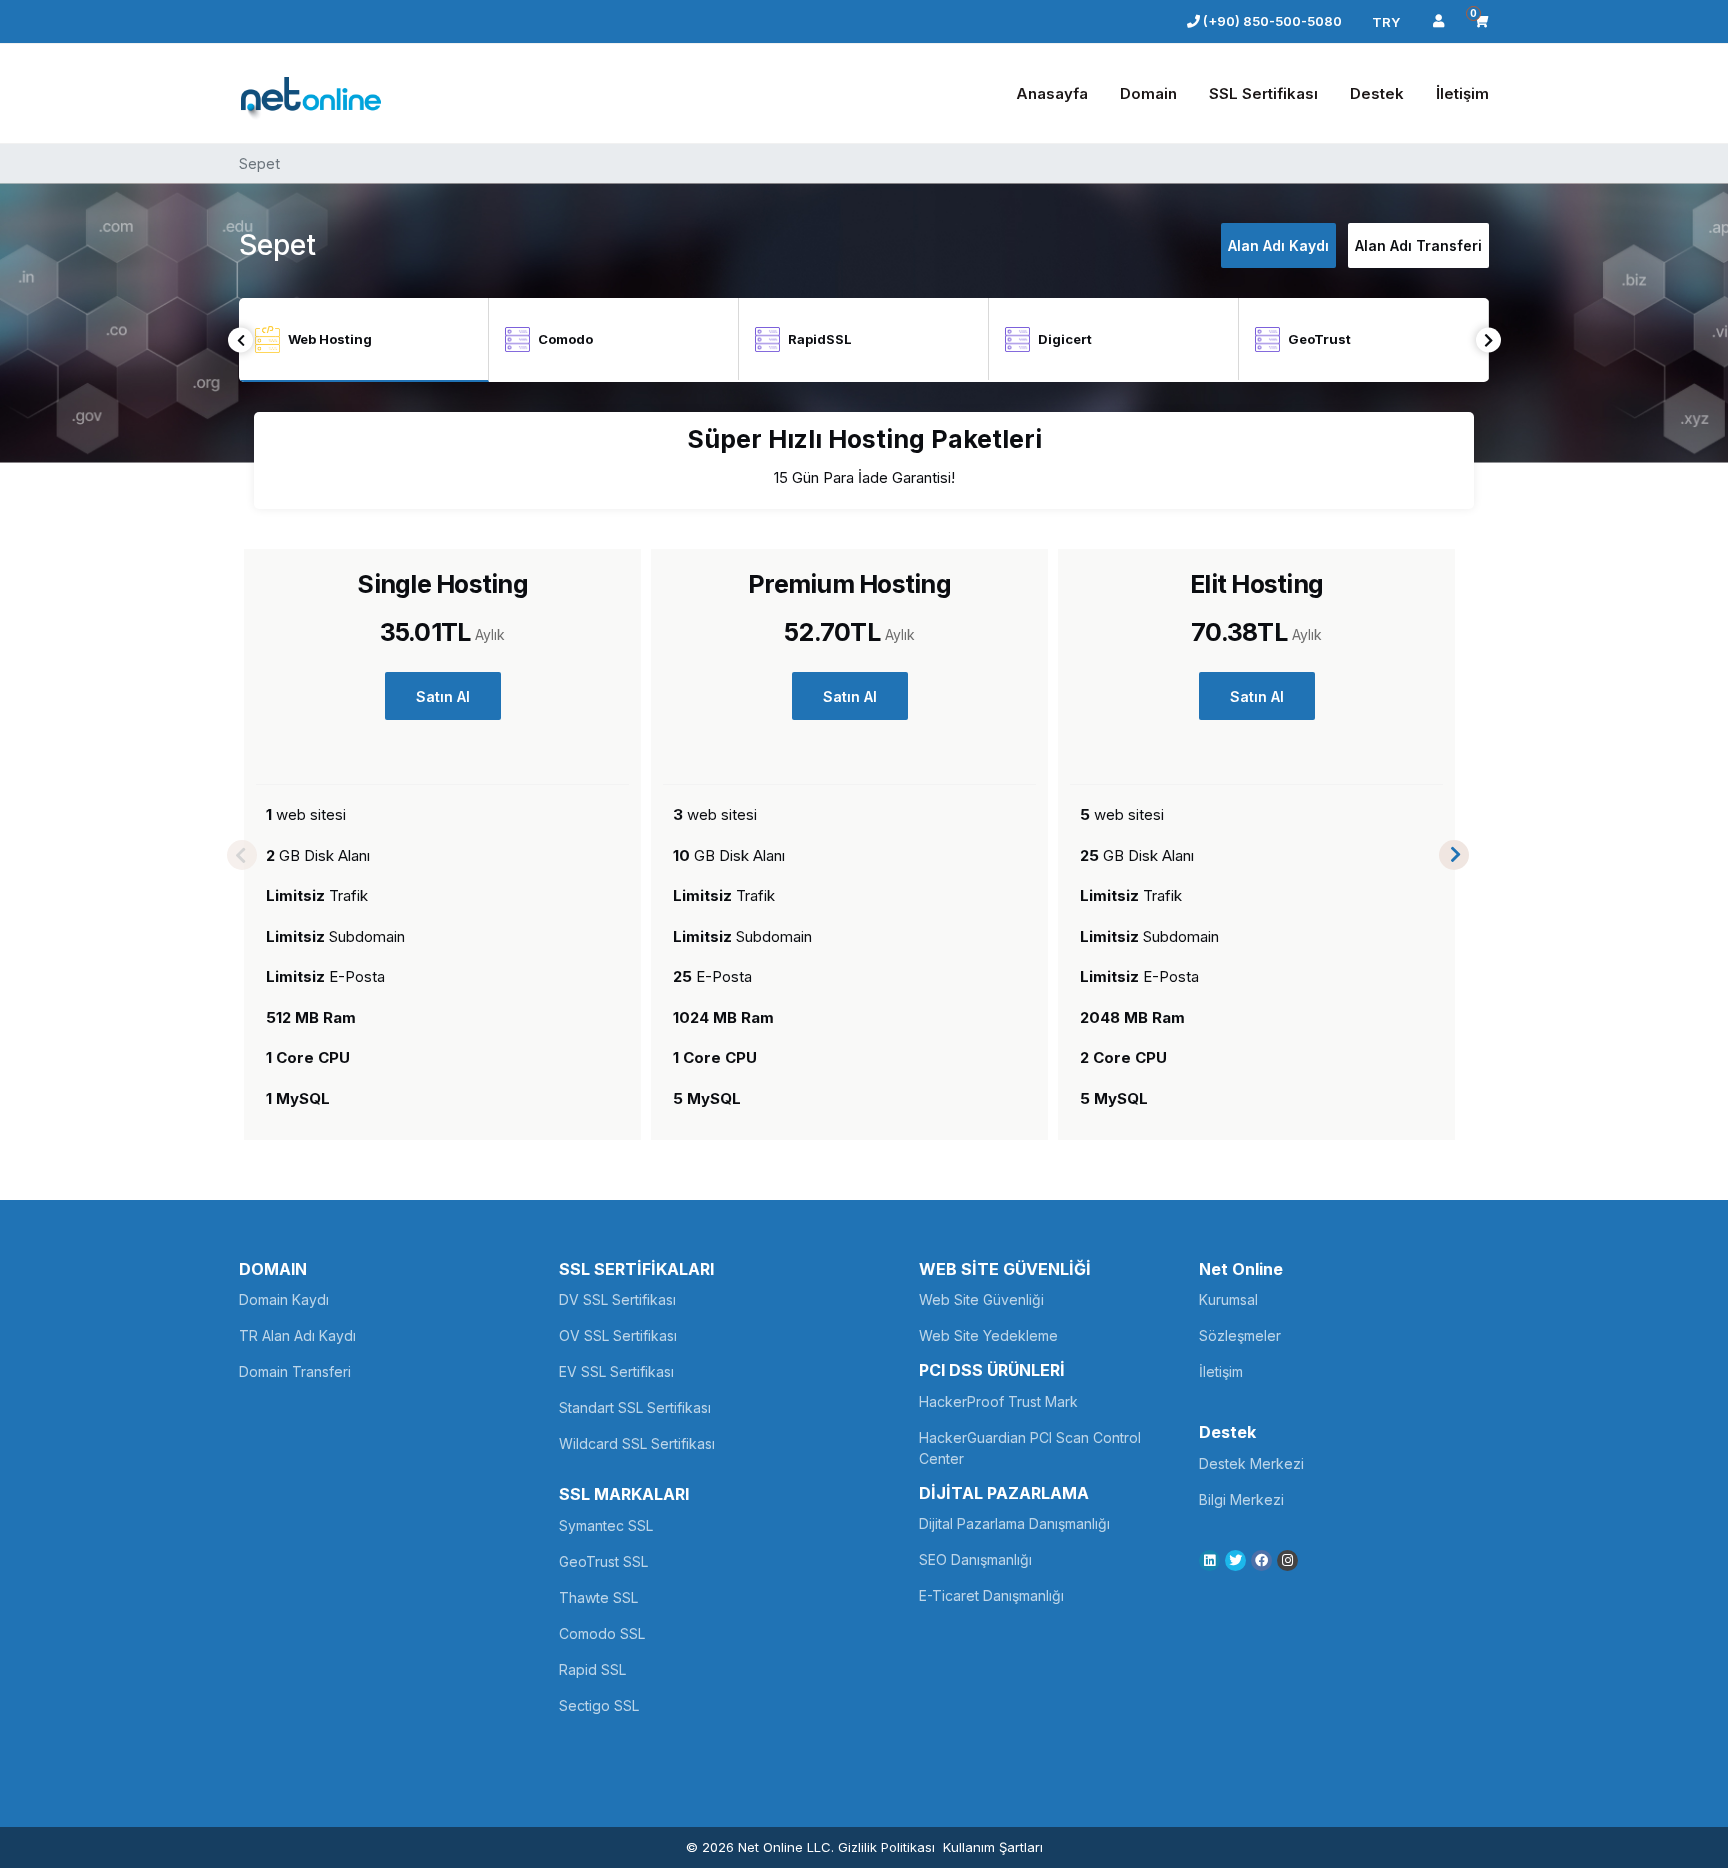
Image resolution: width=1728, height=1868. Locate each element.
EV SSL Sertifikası (616, 1371)
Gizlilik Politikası (886, 1847)
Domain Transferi (295, 1371)
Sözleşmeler (1240, 1335)
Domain (1148, 93)
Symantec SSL (606, 1525)
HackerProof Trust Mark (998, 1401)
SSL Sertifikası (1263, 93)
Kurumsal (1228, 1299)
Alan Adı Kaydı (1278, 245)
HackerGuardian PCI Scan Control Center (1030, 1448)
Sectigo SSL (599, 1705)
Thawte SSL (598, 1597)
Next (1488, 340)
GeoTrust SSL (603, 1561)
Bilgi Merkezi (1241, 1499)
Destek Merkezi (1251, 1463)
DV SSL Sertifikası (617, 1299)
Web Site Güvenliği (981, 1299)
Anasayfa (1052, 93)
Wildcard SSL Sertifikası (637, 1443)
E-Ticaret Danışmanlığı (991, 1595)
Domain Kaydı (284, 1299)
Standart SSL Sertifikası (635, 1407)
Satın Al (443, 696)
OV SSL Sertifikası (618, 1335)
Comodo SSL (602, 1633)
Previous (240, 340)
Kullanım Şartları (993, 1847)
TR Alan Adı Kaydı (297, 1335)
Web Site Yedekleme (988, 1335)
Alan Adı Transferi (1418, 245)
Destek (1377, 93)
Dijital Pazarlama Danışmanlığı (1014, 1523)
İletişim (1462, 93)
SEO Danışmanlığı (975, 1559)
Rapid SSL (592, 1669)
